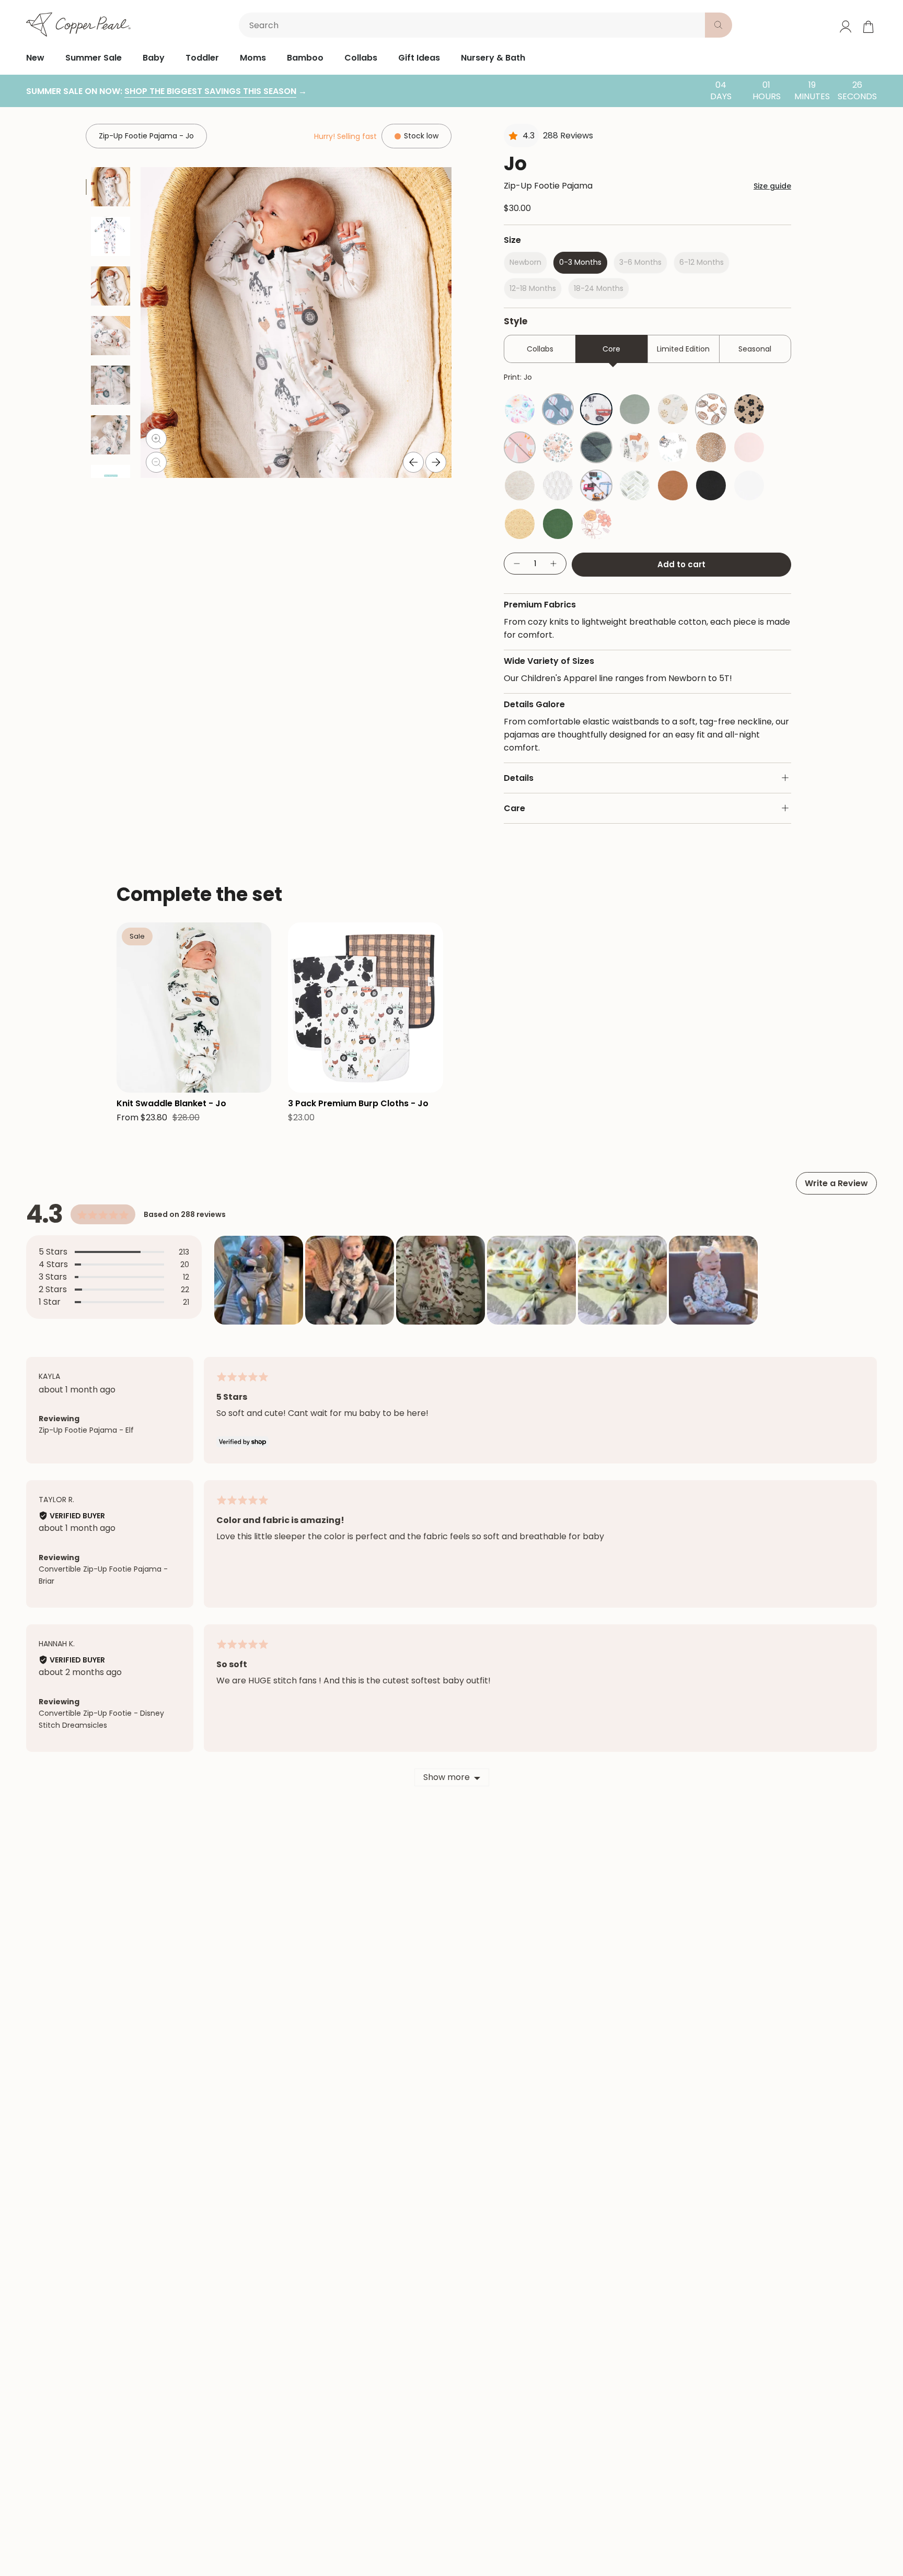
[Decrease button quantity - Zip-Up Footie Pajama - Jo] (516, 564)
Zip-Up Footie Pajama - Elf (86, 1430)
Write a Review (836, 1183)
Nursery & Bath (493, 58)
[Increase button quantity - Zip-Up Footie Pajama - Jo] (554, 564)
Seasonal (755, 349)
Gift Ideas (419, 58)
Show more (447, 1777)
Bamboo (305, 58)
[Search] (719, 25)
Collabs (361, 58)
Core (611, 349)
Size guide (772, 186)
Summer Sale (94, 58)
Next (436, 462)
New (35, 58)
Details (519, 778)
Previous (413, 462)
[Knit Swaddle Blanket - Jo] (194, 1008)
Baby (154, 58)
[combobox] (474, 25)
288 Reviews (568, 136)
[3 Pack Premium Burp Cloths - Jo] (366, 1008)
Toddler (202, 58)
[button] (259, 1280)
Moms (253, 58)
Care (514, 808)
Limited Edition (683, 349)
